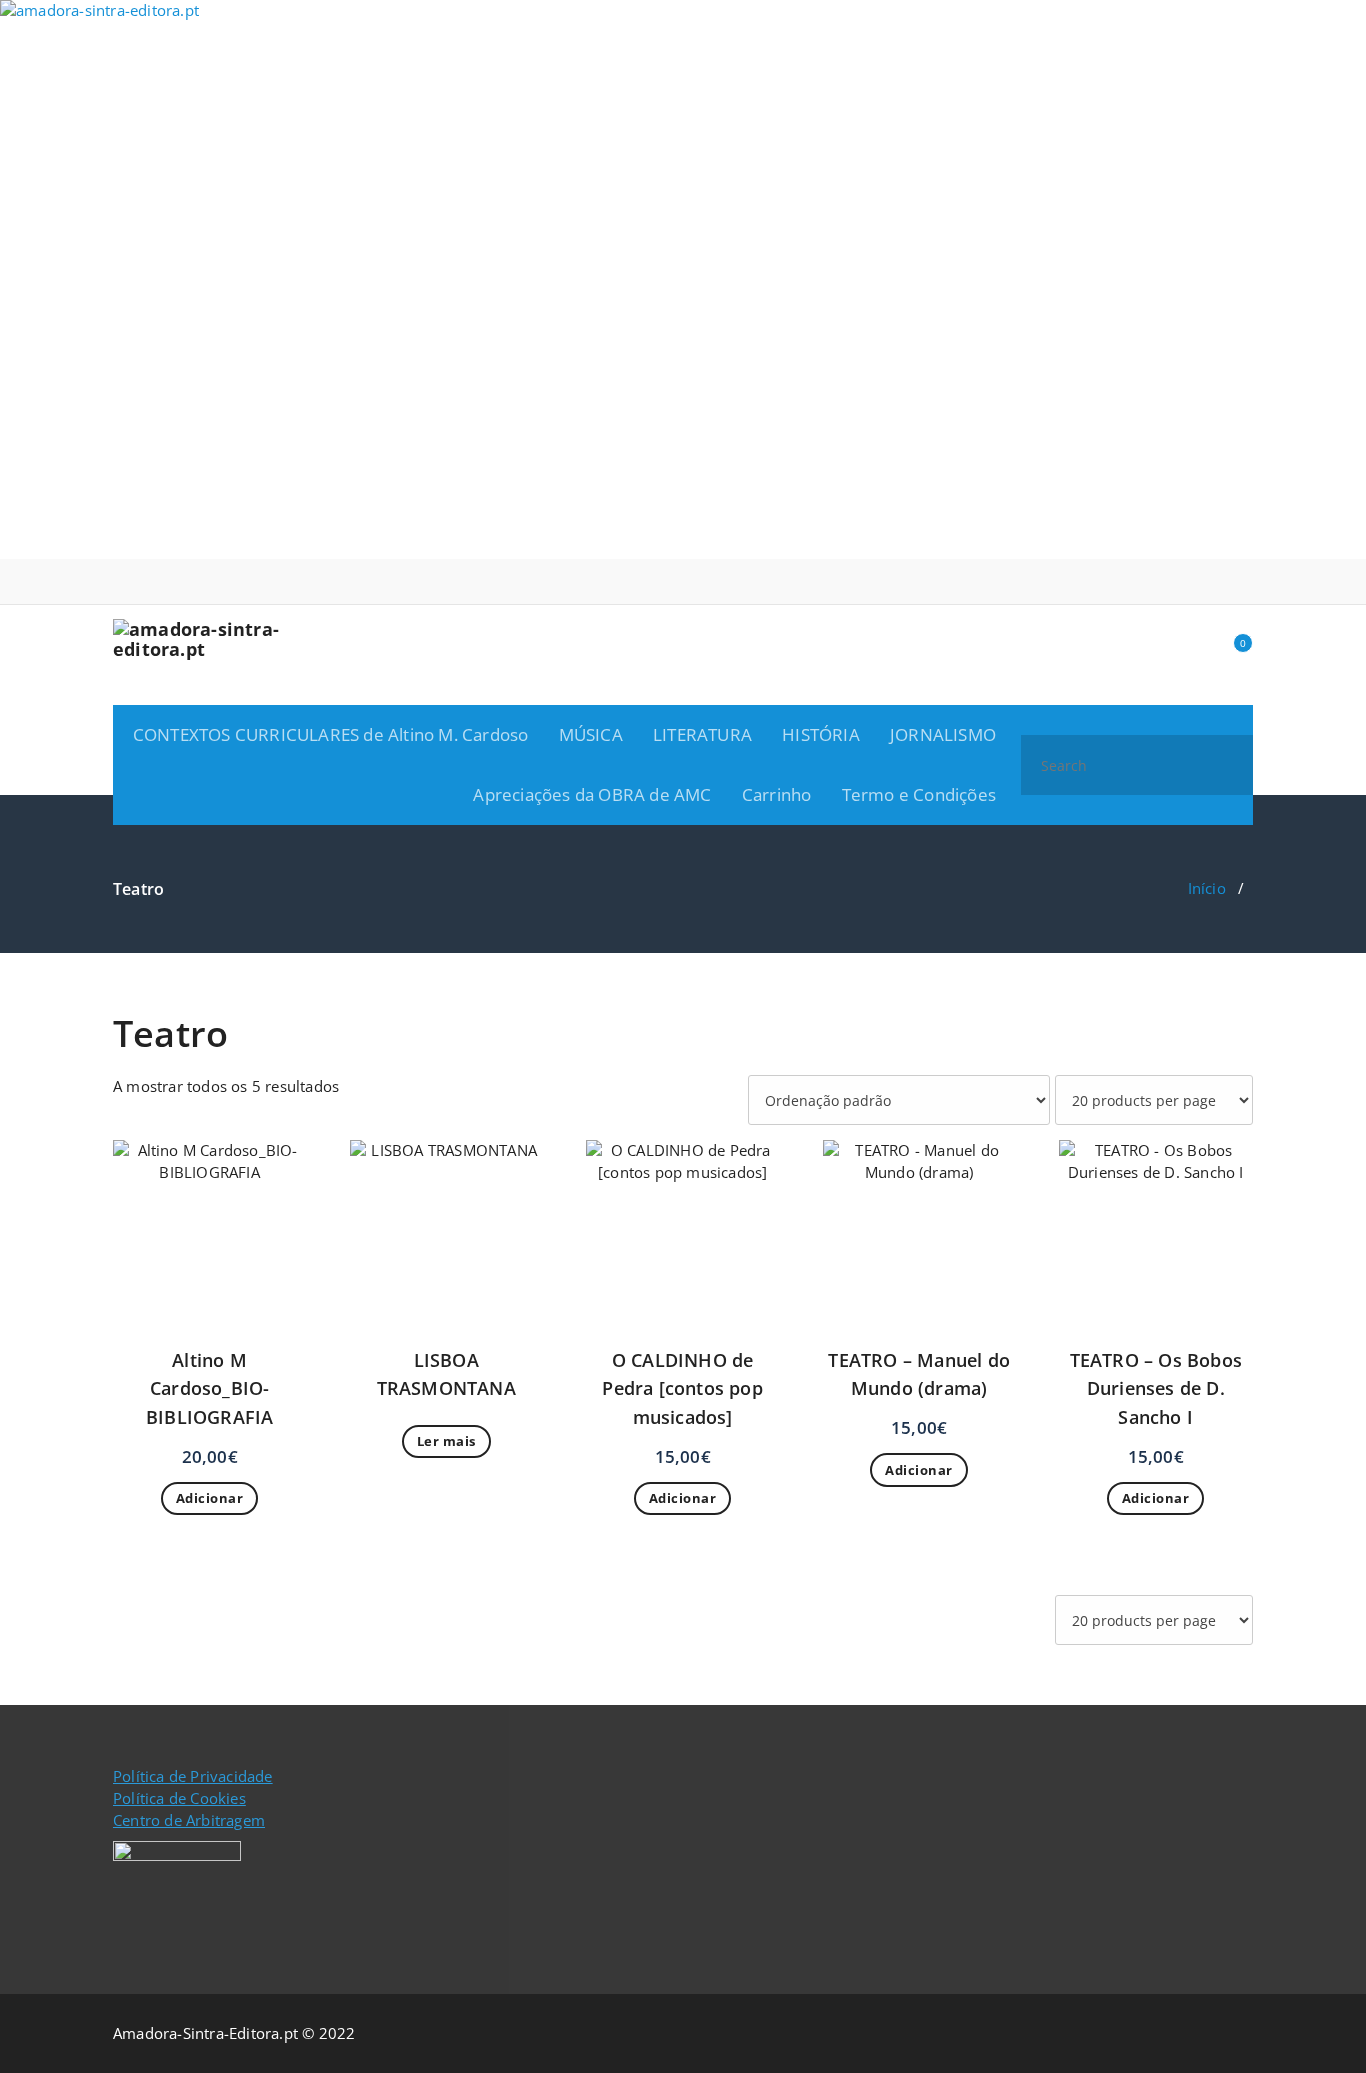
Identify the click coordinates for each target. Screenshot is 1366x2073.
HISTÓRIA (821, 734)
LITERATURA (702, 734)
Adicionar (210, 1498)
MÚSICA (591, 734)
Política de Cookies (179, 1798)
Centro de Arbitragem (189, 1820)
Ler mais (446, 1441)
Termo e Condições (919, 794)
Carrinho (777, 794)
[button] (1229, 765)
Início (1207, 888)
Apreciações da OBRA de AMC (592, 794)
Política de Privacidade (193, 1776)
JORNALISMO (943, 734)
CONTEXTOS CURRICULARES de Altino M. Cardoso (331, 734)
